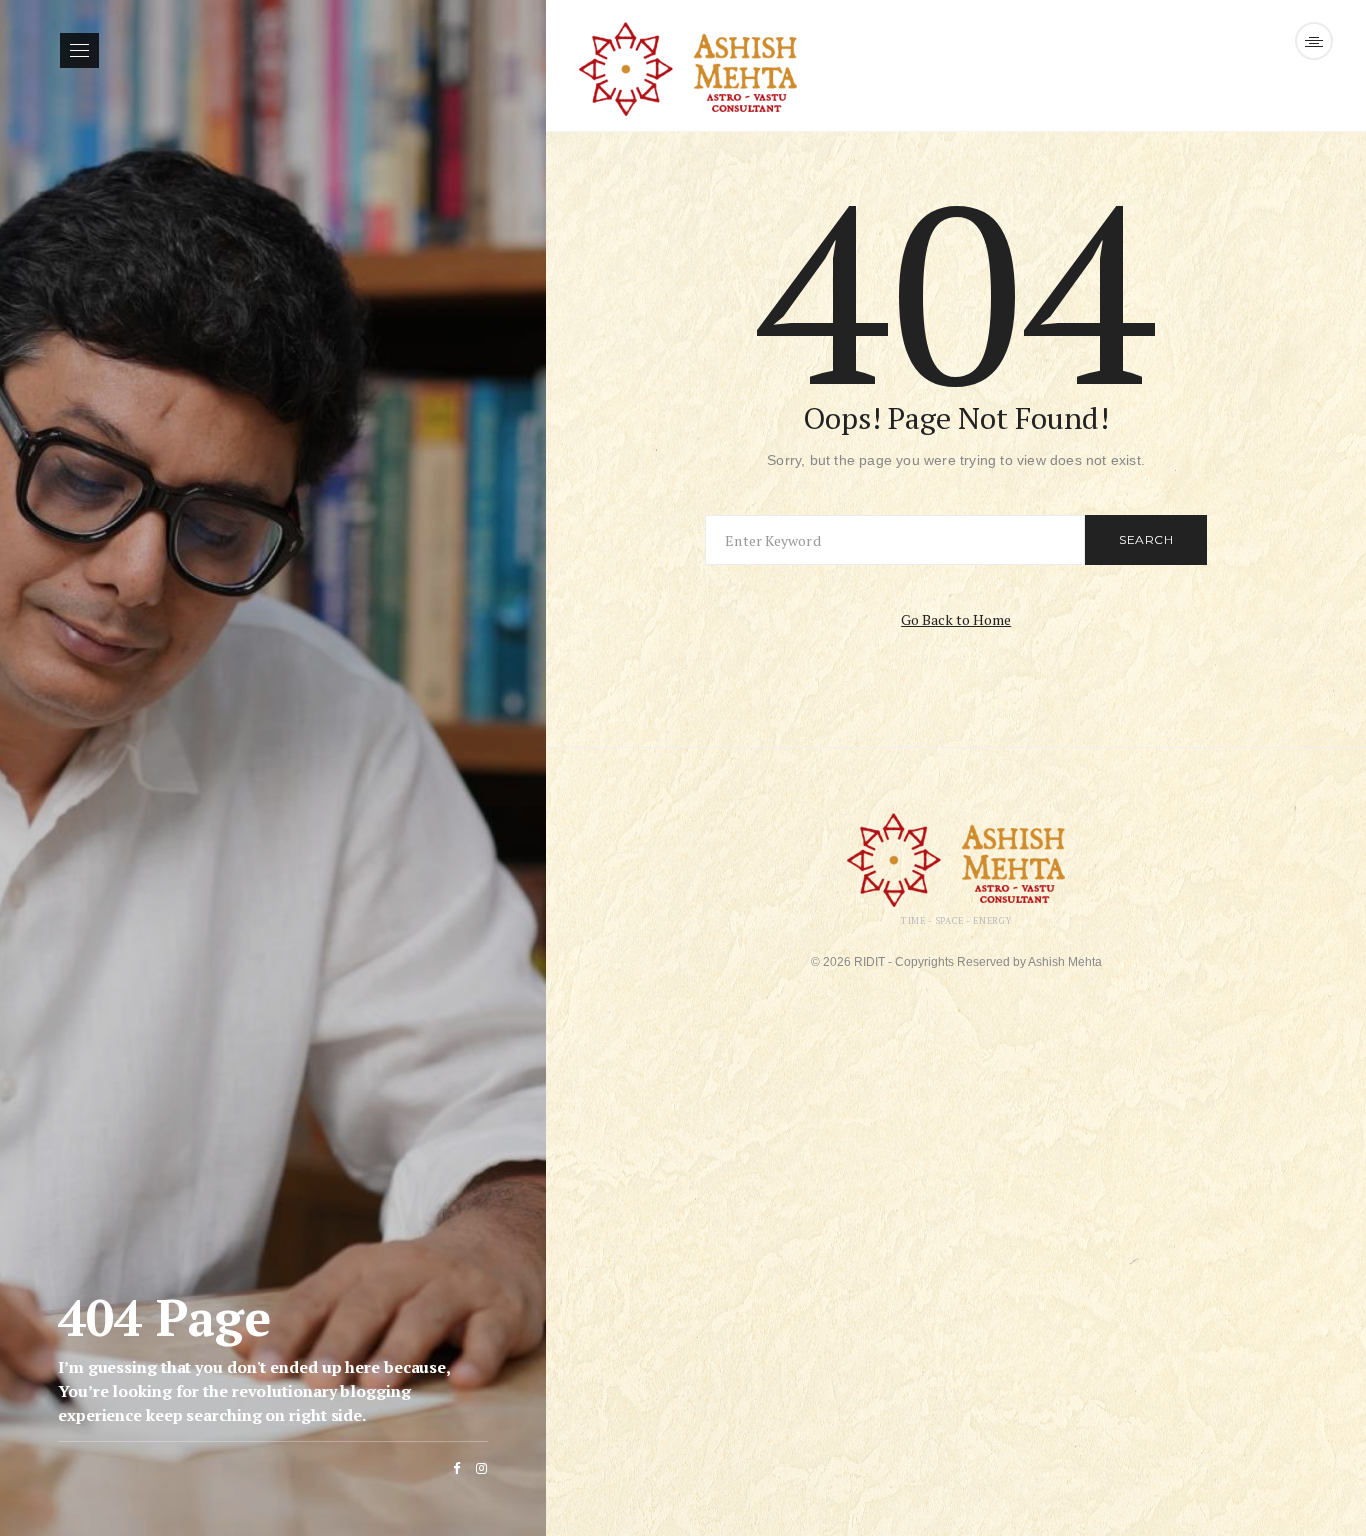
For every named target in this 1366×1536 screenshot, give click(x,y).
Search (1146, 539)
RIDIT (869, 962)
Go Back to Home (956, 619)
